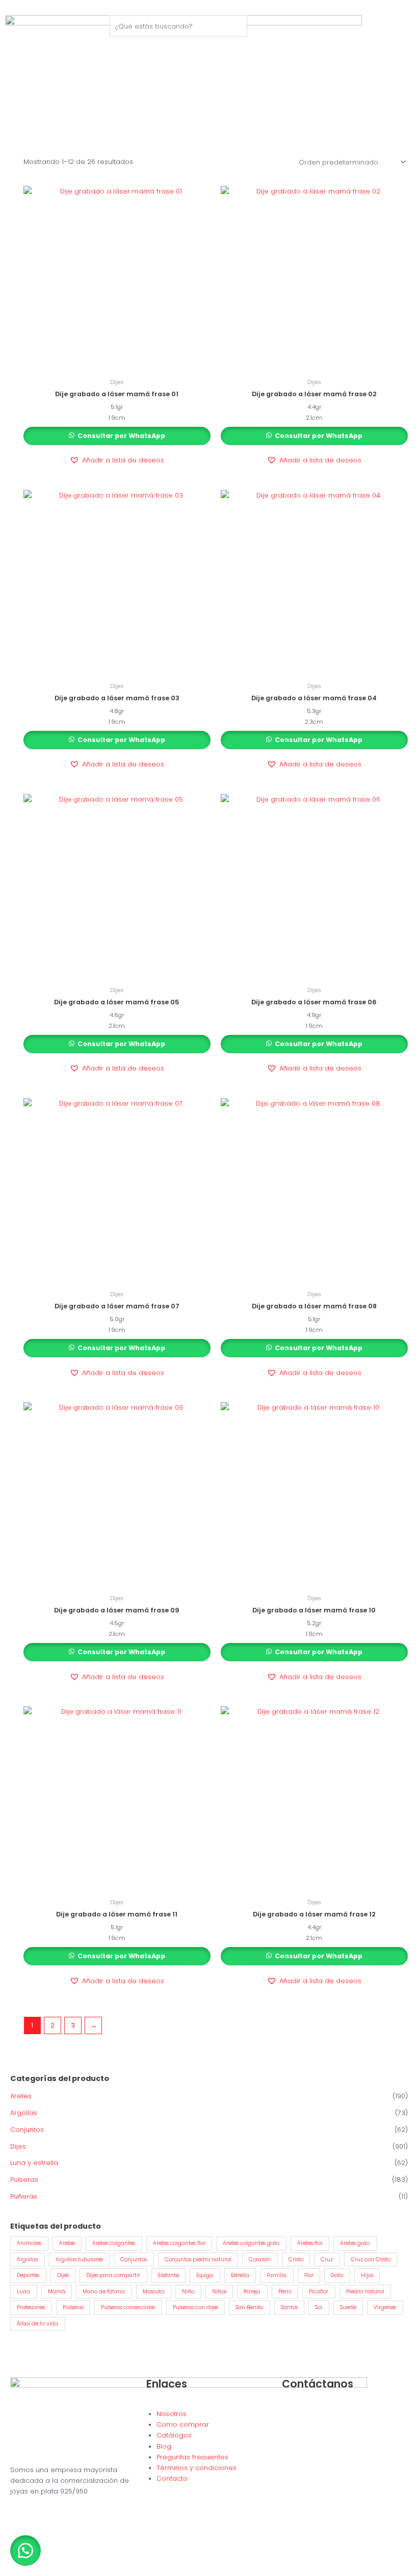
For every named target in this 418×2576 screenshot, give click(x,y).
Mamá (57, 2292)
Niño (188, 2292)
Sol (319, 2307)
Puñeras (24, 2196)
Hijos (367, 2275)
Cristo (296, 2259)
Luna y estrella (34, 2163)
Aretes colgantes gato (251, 2243)
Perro (285, 2292)
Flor (309, 2275)
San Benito (249, 2307)
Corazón (260, 2259)
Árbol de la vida (37, 2324)
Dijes (18, 2146)
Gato (337, 2275)
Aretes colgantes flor (179, 2243)
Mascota (154, 2292)
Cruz (327, 2259)
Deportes (28, 2275)
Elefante (168, 2275)
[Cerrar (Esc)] (77, 2558)
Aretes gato (355, 2243)
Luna (23, 2292)
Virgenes (385, 2307)
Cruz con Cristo (371, 2259)
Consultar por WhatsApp (121, 436)
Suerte (348, 2307)
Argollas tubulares (79, 2259)
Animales (29, 2243)
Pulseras (24, 2180)
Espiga (205, 2275)
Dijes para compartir (113, 2275)
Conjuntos (27, 2130)
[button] (117, 460)
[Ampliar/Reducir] (10, 2558)
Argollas (24, 2113)
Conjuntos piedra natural (198, 2259)
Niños (219, 2292)
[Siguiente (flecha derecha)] (33, 2571)
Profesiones (31, 2307)
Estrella (240, 2275)
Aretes (21, 2096)
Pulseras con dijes (195, 2307)
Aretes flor (310, 2243)
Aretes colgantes (114, 2243)
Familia (277, 2275)
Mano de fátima (104, 2292)
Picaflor (319, 2292)
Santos (289, 2307)
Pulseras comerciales (128, 2307)
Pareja (252, 2292)
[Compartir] (55, 2558)
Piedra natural (365, 2292)
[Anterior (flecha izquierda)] (10, 2571)
